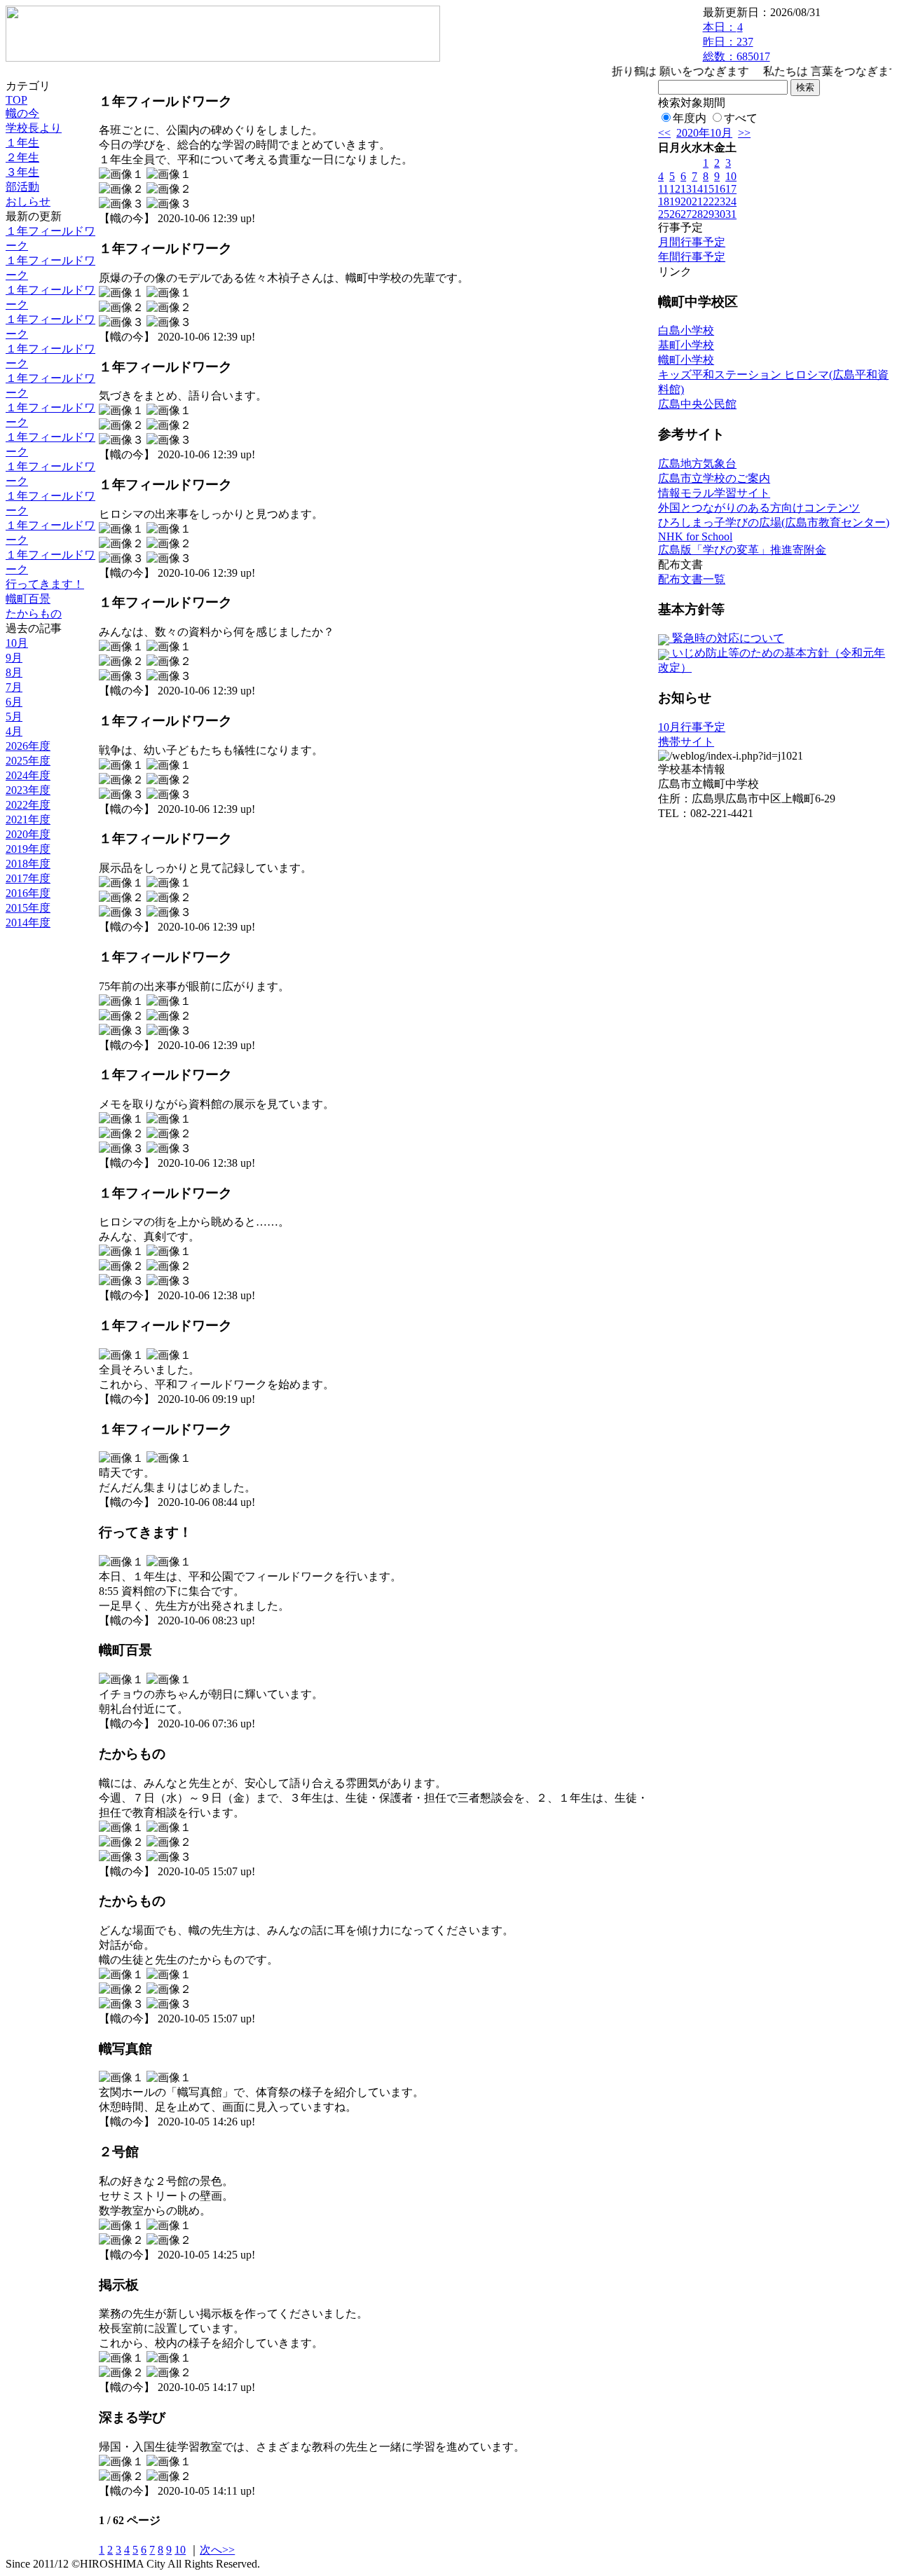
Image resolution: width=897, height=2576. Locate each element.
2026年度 (28, 746)
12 (675, 189)
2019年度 (28, 849)
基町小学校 (686, 345)
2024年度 (28, 775)
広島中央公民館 (697, 404)
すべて (741, 118)
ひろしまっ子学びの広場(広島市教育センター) (774, 522)
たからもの (34, 614)
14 (697, 189)
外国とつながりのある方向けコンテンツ (759, 508)
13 (686, 189)
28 (697, 214)
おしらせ (28, 201)
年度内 (690, 118)
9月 (14, 658)
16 (720, 189)
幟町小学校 (686, 360)
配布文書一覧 (692, 579)
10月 (17, 643)
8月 (14, 672)
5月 (14, 717)
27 (686, 214)
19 (675, 201)
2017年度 (28, 878)
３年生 (22, 172)
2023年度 (28, 790)
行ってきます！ (45, 584)
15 (708, 189)
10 (180, 2550)
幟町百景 (28, 599)
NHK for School (695, 536)
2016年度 (28, 893)
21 (697, 201)
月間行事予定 (692, 242)
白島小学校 (686, 330)
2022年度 (28, 805)
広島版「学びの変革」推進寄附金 (742, 550)
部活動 (22, 187)
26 (675, 214)
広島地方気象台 (697, 464)
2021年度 (28, 820)
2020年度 (28, 834)
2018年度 (28, 864)
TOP (16, 100)
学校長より (34, 128)
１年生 (22, 143)
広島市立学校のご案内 (714, 478)
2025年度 (28, 761)
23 (720, 201)
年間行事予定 (692, 257)
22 (708, 201)
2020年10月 (704, 133)
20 (686, 201)
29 (708, 214)
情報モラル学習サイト (714, 493)
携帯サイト (686, 742)
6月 (14, 702)
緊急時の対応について (727, 638)
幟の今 (22, 113)
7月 (14, 687)
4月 (14, 731)
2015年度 (28, 908)
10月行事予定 (692, 727)
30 (720, 214)
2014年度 (28, 923)
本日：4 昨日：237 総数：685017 (737, 42)
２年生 (22, 157)
